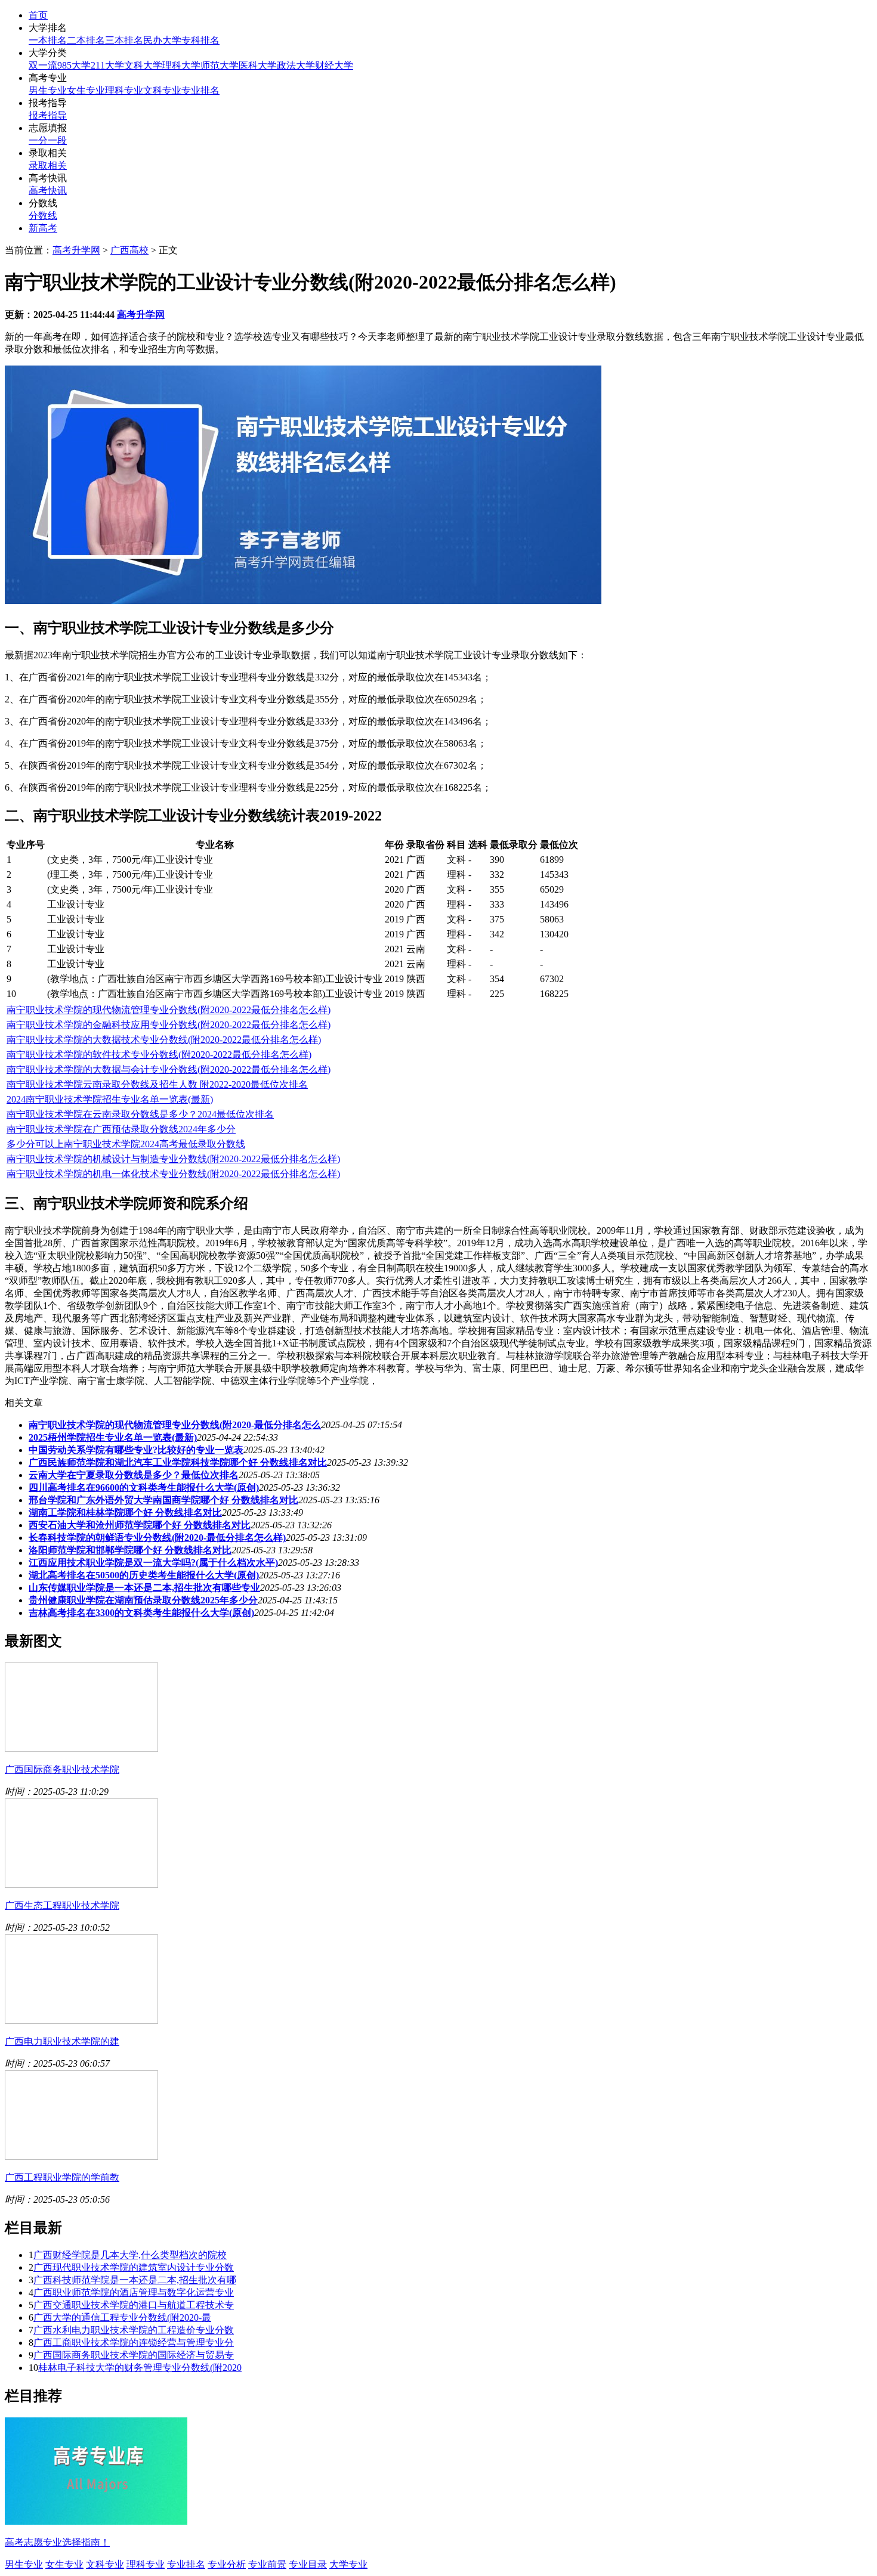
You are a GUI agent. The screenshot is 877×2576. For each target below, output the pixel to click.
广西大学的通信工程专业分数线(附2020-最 (122, 2318)
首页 (38, 15)
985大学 (74, 65)
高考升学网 (76, 250)
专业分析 (227, 2564)
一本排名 (48, 40)
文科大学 (143, 65)
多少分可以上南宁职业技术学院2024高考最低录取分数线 (126, 1144)
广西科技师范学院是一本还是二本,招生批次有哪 (135, 2280)
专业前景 (267, 2564)
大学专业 (348, 2564)
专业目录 (308, 2564)
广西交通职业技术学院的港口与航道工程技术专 (134, 2305)
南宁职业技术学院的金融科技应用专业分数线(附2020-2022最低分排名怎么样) (169, 1025)
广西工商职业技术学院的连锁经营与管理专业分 (134, 2343)
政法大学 (296, 65)
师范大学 (220, 65)
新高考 (43, 228)
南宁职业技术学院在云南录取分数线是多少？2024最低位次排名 (140, 1114)
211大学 (107, 65)
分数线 (43, 216)
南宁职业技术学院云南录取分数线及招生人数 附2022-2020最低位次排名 (157, 1084)
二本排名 (86, 40)
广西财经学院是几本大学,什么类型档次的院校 (130, 2255)
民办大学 (162, 40)
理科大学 (181, 65)
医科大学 (258, 65)
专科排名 (200, 40)
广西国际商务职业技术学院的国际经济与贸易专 (134, 2355)
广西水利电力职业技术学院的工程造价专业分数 (134, 2330)
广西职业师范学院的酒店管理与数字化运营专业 (134, 2292)
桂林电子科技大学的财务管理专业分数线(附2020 (140, 2368)
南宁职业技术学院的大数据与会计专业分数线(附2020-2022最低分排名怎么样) (169, 1069)
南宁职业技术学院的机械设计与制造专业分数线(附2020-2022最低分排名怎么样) (173, 1159)
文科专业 (162, 90)
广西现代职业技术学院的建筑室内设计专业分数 (134, 2267)
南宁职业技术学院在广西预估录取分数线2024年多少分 (121, 1129)
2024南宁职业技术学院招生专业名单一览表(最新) (110, 1099)
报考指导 (48, 115)
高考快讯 (48, 191)
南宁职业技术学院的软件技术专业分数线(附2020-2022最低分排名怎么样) (159, 1055)
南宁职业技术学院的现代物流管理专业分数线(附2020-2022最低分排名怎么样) (169, 1010)
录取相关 (48, 165)
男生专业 (48, 90)
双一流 (43, 65)
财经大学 (334, 65)
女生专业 (86, 90)
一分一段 (48, 140)
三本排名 (124, 40)
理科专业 (124, 90)
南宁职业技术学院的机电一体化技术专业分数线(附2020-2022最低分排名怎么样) (173, 1174)
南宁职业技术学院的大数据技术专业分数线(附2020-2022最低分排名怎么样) (164, 1040)
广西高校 (129, 250)
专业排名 (200, 90)
